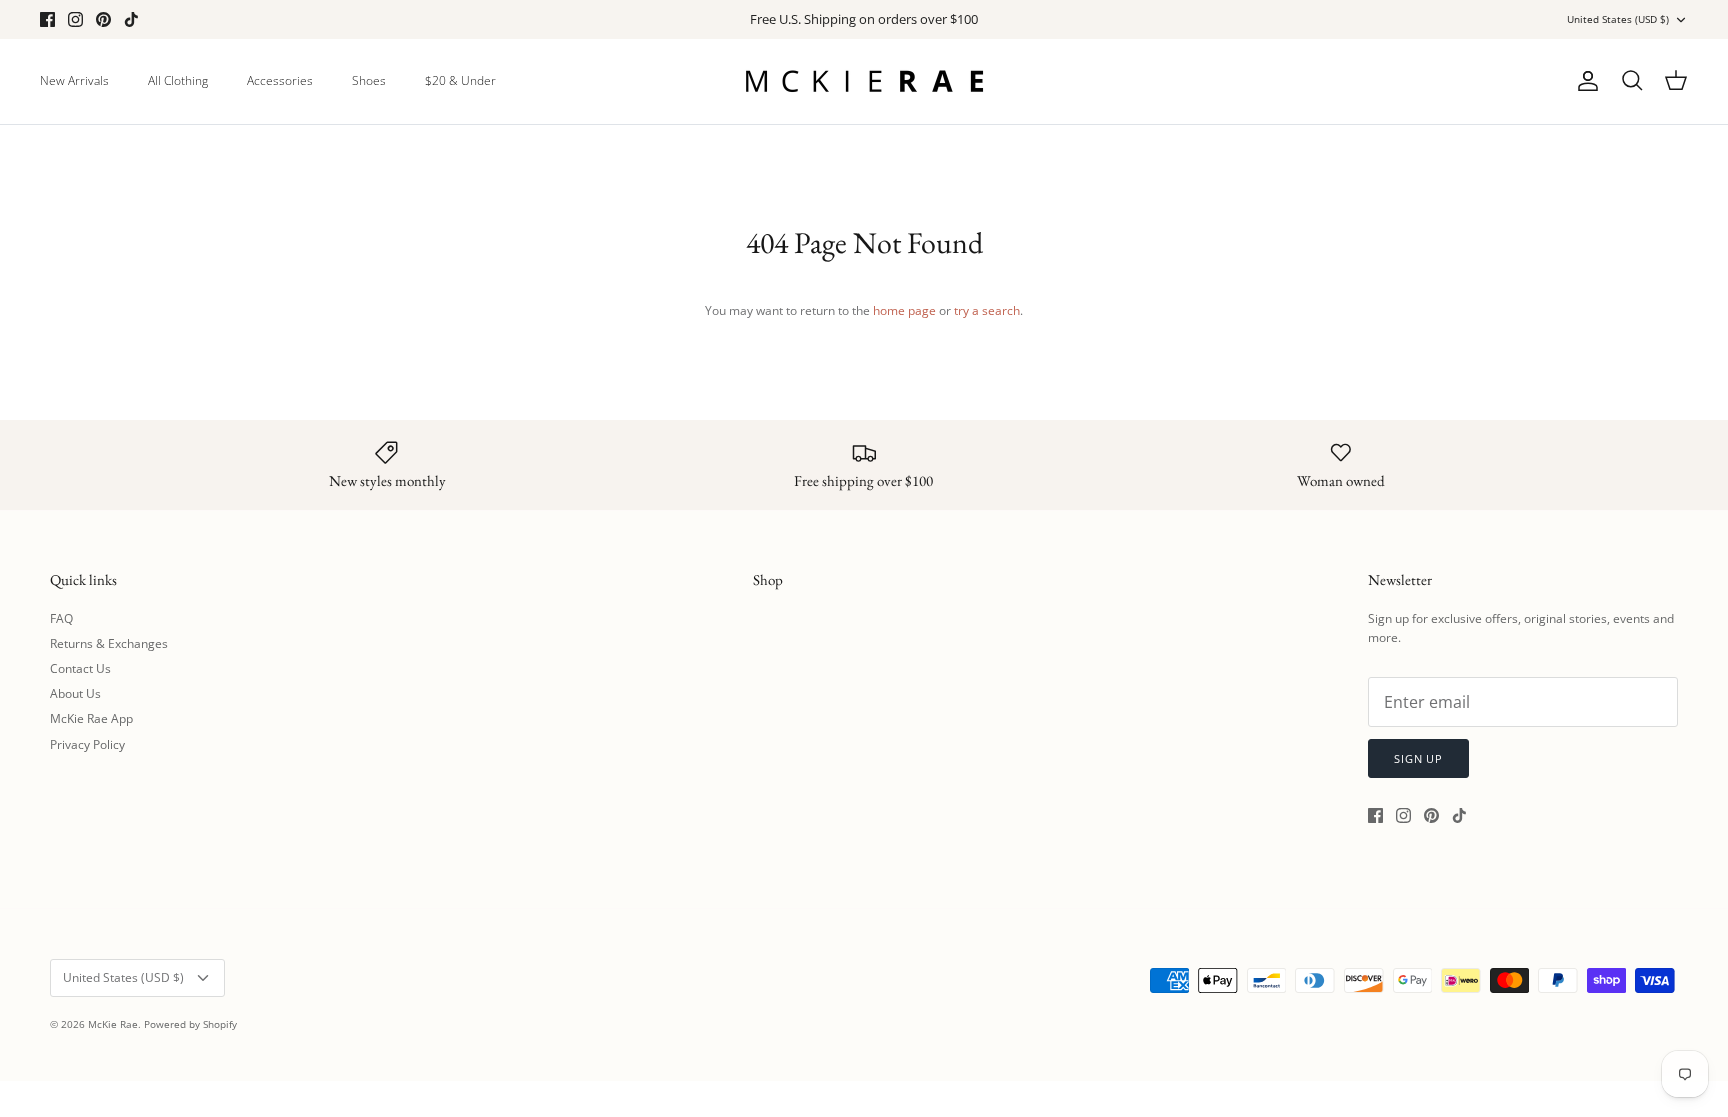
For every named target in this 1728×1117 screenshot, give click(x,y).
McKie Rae (113, 1024)
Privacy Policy (87, 744)
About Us (75, 693)
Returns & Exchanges (109, 643)
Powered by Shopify (190, 1024)
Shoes (369, 80)
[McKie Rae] (864, 81)
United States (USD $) (1618, 19)
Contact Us (80, 668)
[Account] (1584, 81)
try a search (987, 310)
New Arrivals (74, 80)
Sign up (1418, 758)
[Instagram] (75, 19)
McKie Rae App (91, 718)
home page (904, 310)
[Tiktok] (131, 19)
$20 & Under (460, 80)
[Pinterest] (103, 19)
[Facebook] (47, 19)
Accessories (280, 80)
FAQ (61, 618)
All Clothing (178, 80)
